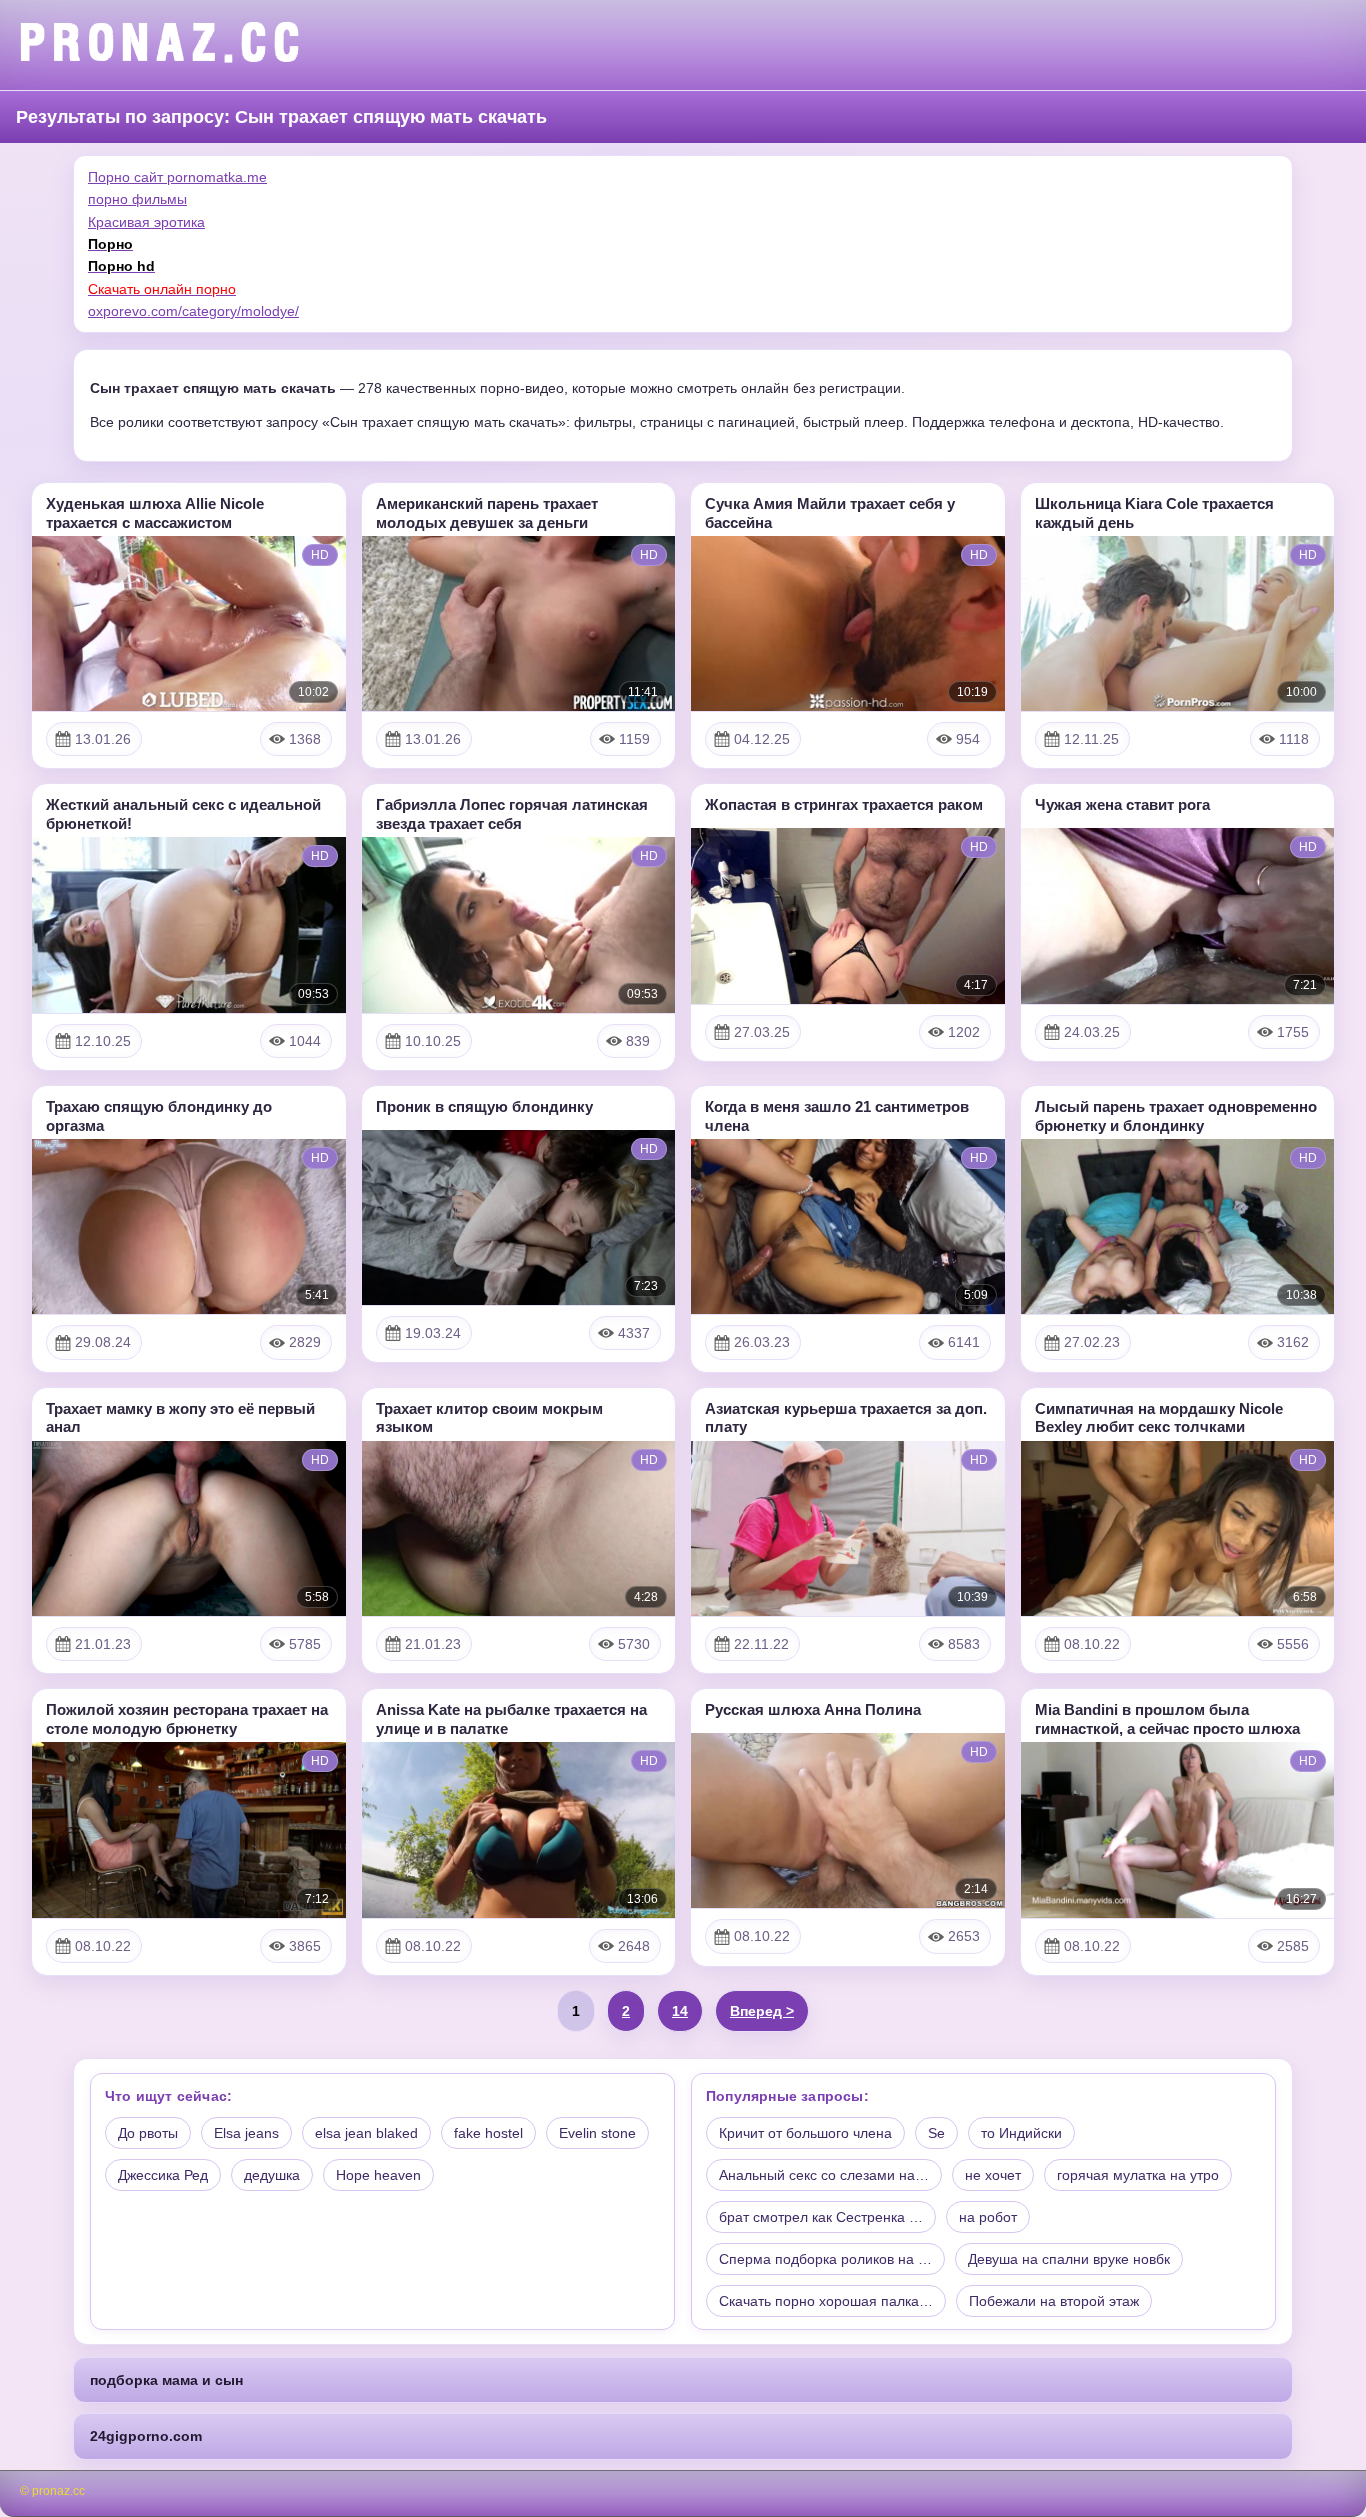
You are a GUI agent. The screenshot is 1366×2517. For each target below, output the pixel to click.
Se (936, 2133)
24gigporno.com (146, 2436)
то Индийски (1021, 2133)
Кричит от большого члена (805, 2133)
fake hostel (488, 2133)
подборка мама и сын (166, 2380)
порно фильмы (137, 199)
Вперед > (762, 2011)
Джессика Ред (163, 2175)
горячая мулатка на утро (1138, 2175)
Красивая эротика (146, 222)
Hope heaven (378, 2175)
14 (680, 2011)
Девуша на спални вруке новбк (1069, 2259)
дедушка (272, 2175)
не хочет (993, 2175)
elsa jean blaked (366, 2133)
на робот (988, 2217)
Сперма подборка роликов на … (825, 2259)
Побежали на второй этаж (1054, 2301)
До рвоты (148, 2133)
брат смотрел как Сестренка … (821, 2217)
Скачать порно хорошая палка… (826, 2301)
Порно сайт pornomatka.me (177, 177)
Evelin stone (597, 2133)
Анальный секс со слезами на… (824, 2175)
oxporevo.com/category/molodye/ (193, 311)
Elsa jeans (246, 2133)
